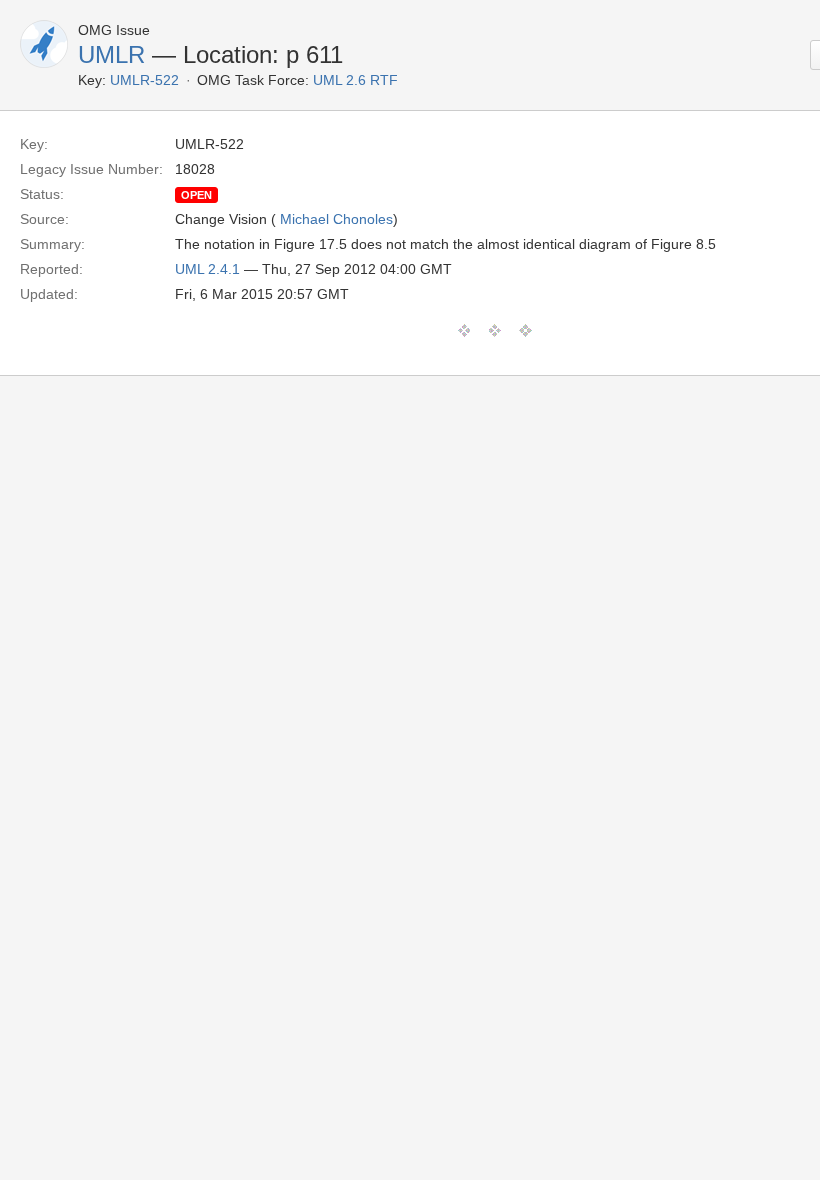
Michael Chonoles (336, 219)
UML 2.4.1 (207, 269)
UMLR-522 (144, 80)
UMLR (111, 54)
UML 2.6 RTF (355, 80)
